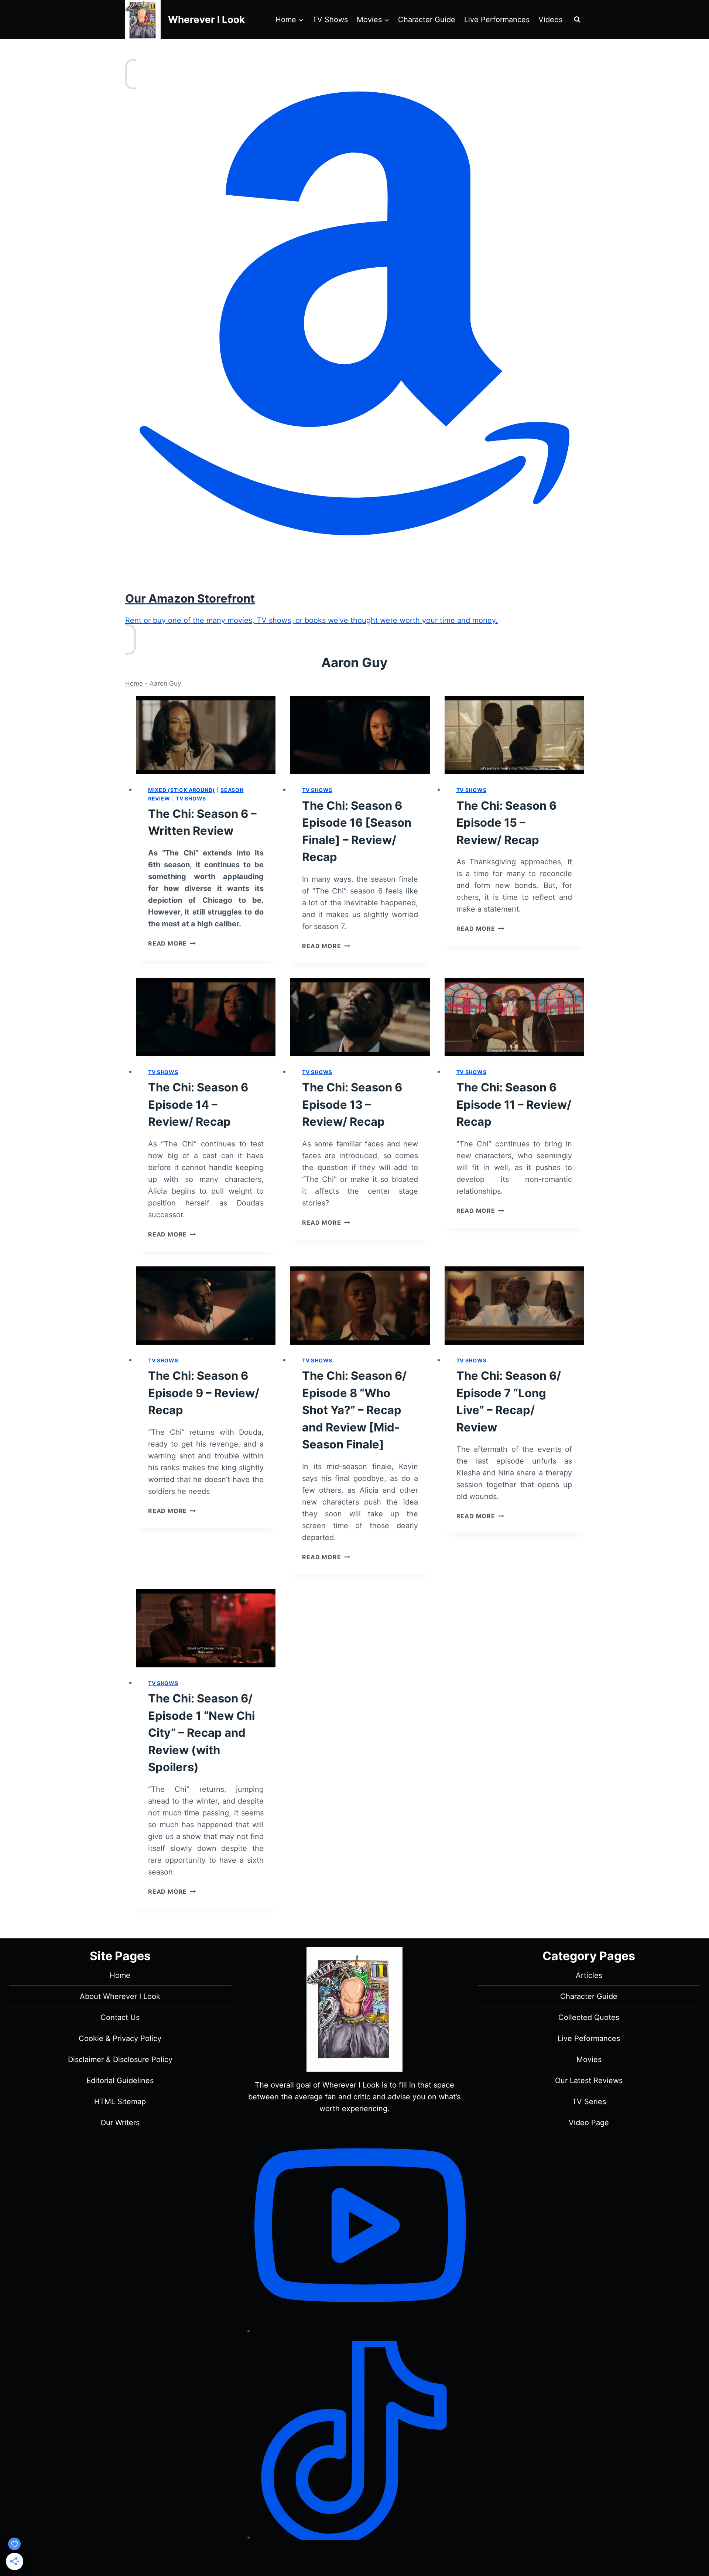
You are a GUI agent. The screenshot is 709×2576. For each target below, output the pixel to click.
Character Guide (427, 20)
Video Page (589, 2123)
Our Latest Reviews (589, 2081)
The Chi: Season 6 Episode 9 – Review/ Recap (204, 1393)
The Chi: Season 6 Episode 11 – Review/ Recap (514, 1104)
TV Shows (330, 20)
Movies (589, 2059)
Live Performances (497, 20)
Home (134, 683)
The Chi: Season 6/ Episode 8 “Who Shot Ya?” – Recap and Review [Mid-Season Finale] (354, 1410)
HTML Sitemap (120, 2102)
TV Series (589, 2102)
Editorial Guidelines (120, 2081)
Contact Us (120, 2017)
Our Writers (120, 2123)
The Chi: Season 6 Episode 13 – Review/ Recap (352, 1104)
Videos (550, 20)
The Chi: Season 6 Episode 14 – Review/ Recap (198, 1104)
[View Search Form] (577, 20)
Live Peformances (589, 2038)
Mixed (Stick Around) (181, 790)
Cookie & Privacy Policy (120, 2038)
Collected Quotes (589, 2017)
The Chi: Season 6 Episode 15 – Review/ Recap (506, 823)
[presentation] (206, 735)
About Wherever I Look (120, 1996)
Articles (589, 1975)
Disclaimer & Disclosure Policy (120, 2059)
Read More (172, 943)
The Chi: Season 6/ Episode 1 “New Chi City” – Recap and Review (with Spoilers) (201, 1733)
